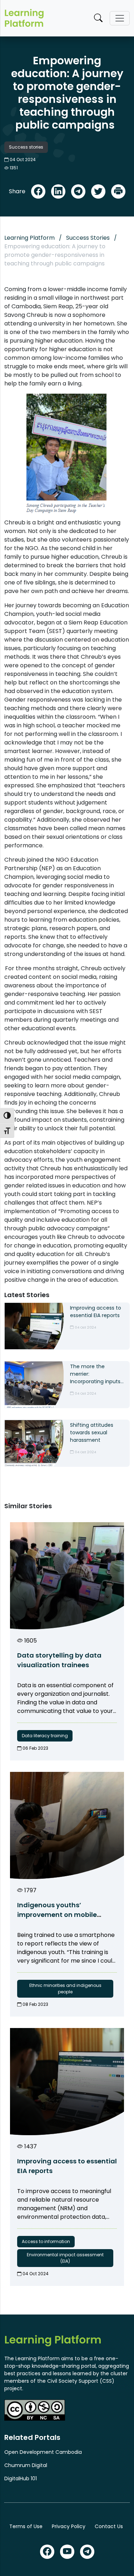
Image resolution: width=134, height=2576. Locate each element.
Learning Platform (29, 238)
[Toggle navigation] (120, 18)
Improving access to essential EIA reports (96, 1312)
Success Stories (88, 238)
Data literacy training (45, 1736)
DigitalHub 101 (21, 2478)
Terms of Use (26, 2526)
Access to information (46, 2241)
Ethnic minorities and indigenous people (65, 1989)
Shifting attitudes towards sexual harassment (92, 1433)
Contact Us (109, 2526)
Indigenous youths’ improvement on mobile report (57, 1915)
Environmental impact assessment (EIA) (65, 2258)
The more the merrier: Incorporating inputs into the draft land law (95, 1374)
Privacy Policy (69, 2526)
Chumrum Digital (26, 2465)
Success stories (26, 147)
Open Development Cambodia (43, 2452)
